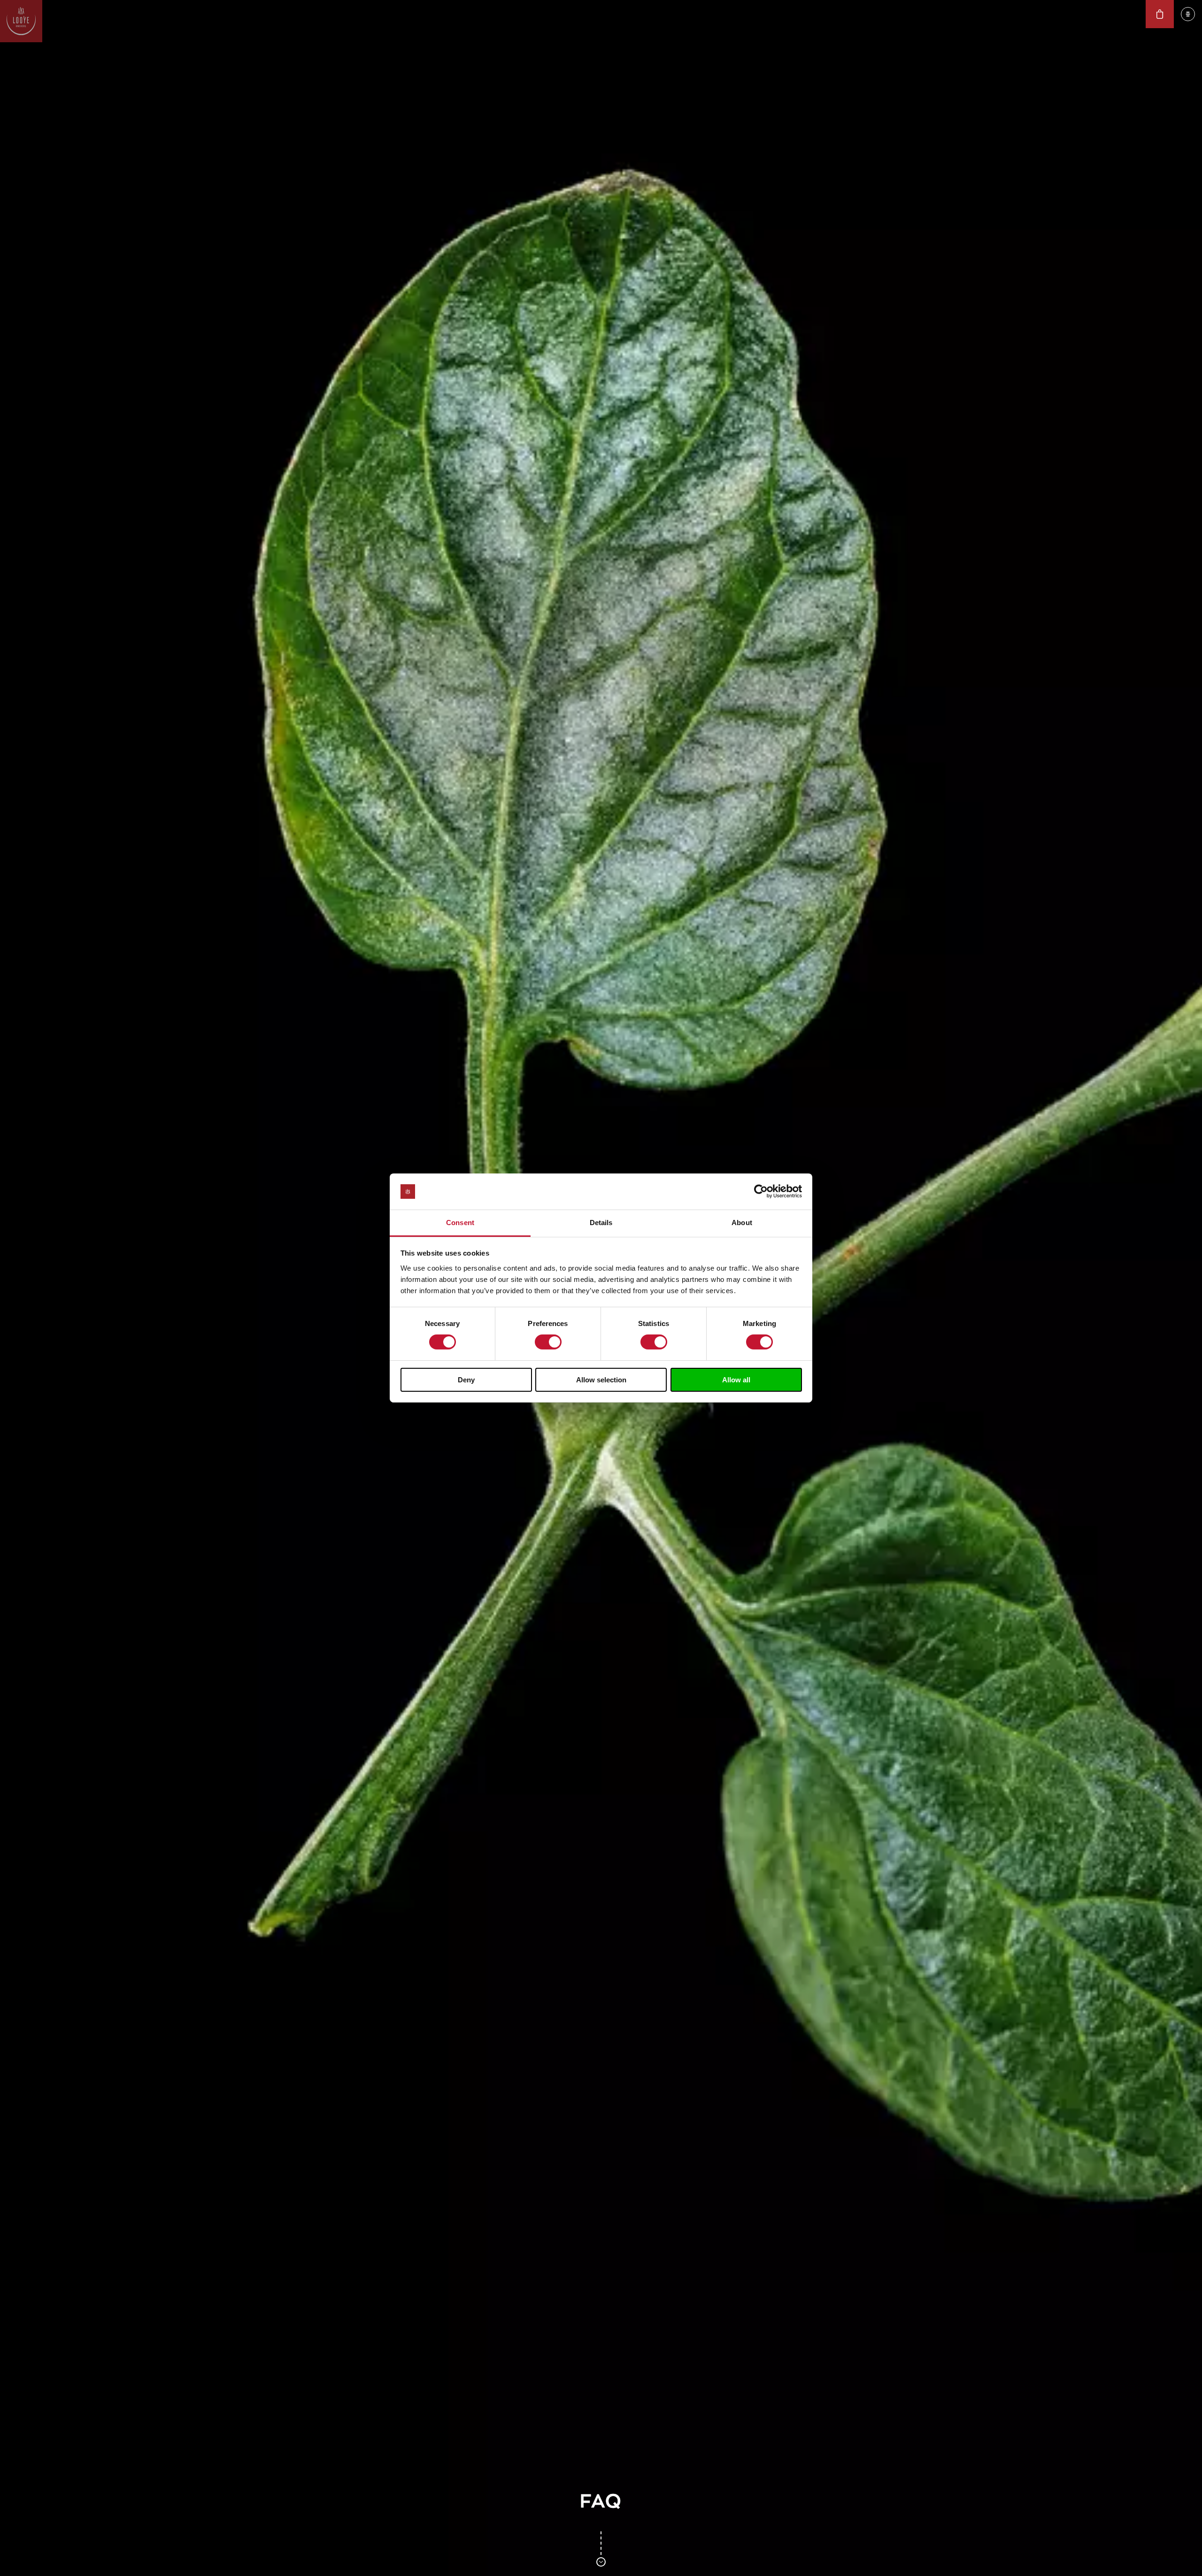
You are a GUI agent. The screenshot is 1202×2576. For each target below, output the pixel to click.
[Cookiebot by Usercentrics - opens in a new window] (761, 1191)
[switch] (548, 1342)
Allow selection (601, 1380)
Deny (466, 1380)
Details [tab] (601, 1223)
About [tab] (742, 1223)
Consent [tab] (460, 1223)
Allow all (736, 1380)
